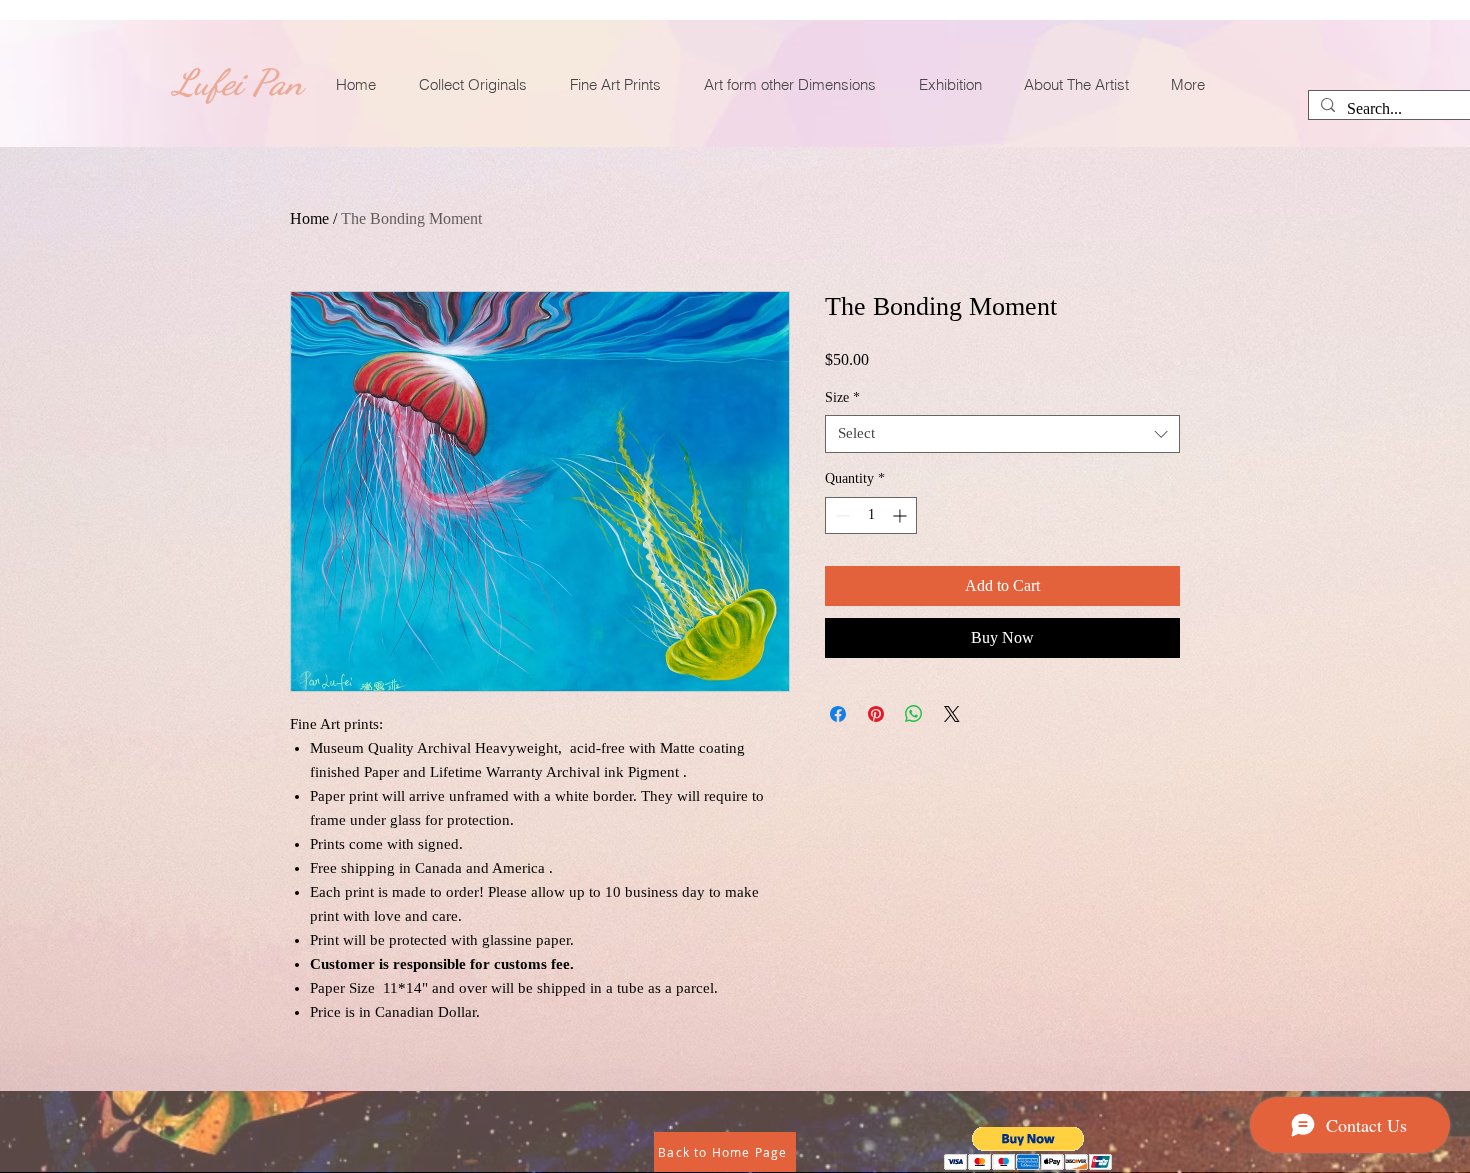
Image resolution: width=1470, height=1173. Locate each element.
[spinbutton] (871, 515)
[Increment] (901, 515)
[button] (1028, 1148)
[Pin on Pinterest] (876, 714)
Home (309, 218)
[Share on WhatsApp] (914, 714)
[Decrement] (840, 515)
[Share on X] (952, 714)
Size (842, 397)
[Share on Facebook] (838, 714)
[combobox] (1002, 434)
